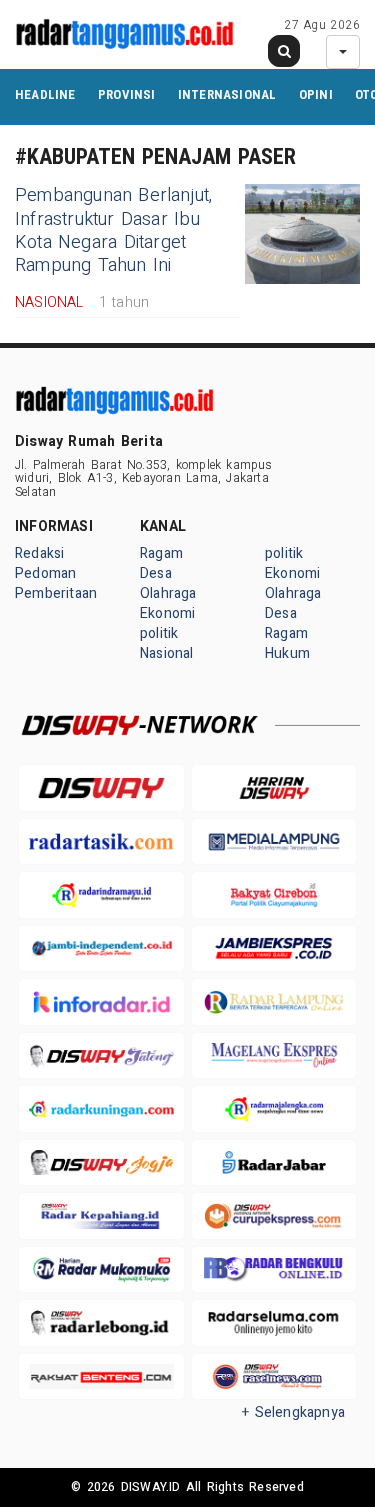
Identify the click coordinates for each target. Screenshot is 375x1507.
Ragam (161, 553)
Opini (316, 94)
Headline (45, 94)
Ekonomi (167, 613)
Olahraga (168, 593)
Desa (156, 573)
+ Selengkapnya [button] (293, 1412)
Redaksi (39, 553)
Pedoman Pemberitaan (56, 583)
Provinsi (127, 94)
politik (159, 633)
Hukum (287, 653)
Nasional (167, 653)
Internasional (227, 94)
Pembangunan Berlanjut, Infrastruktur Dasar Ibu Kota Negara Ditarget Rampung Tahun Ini (114, 230)
